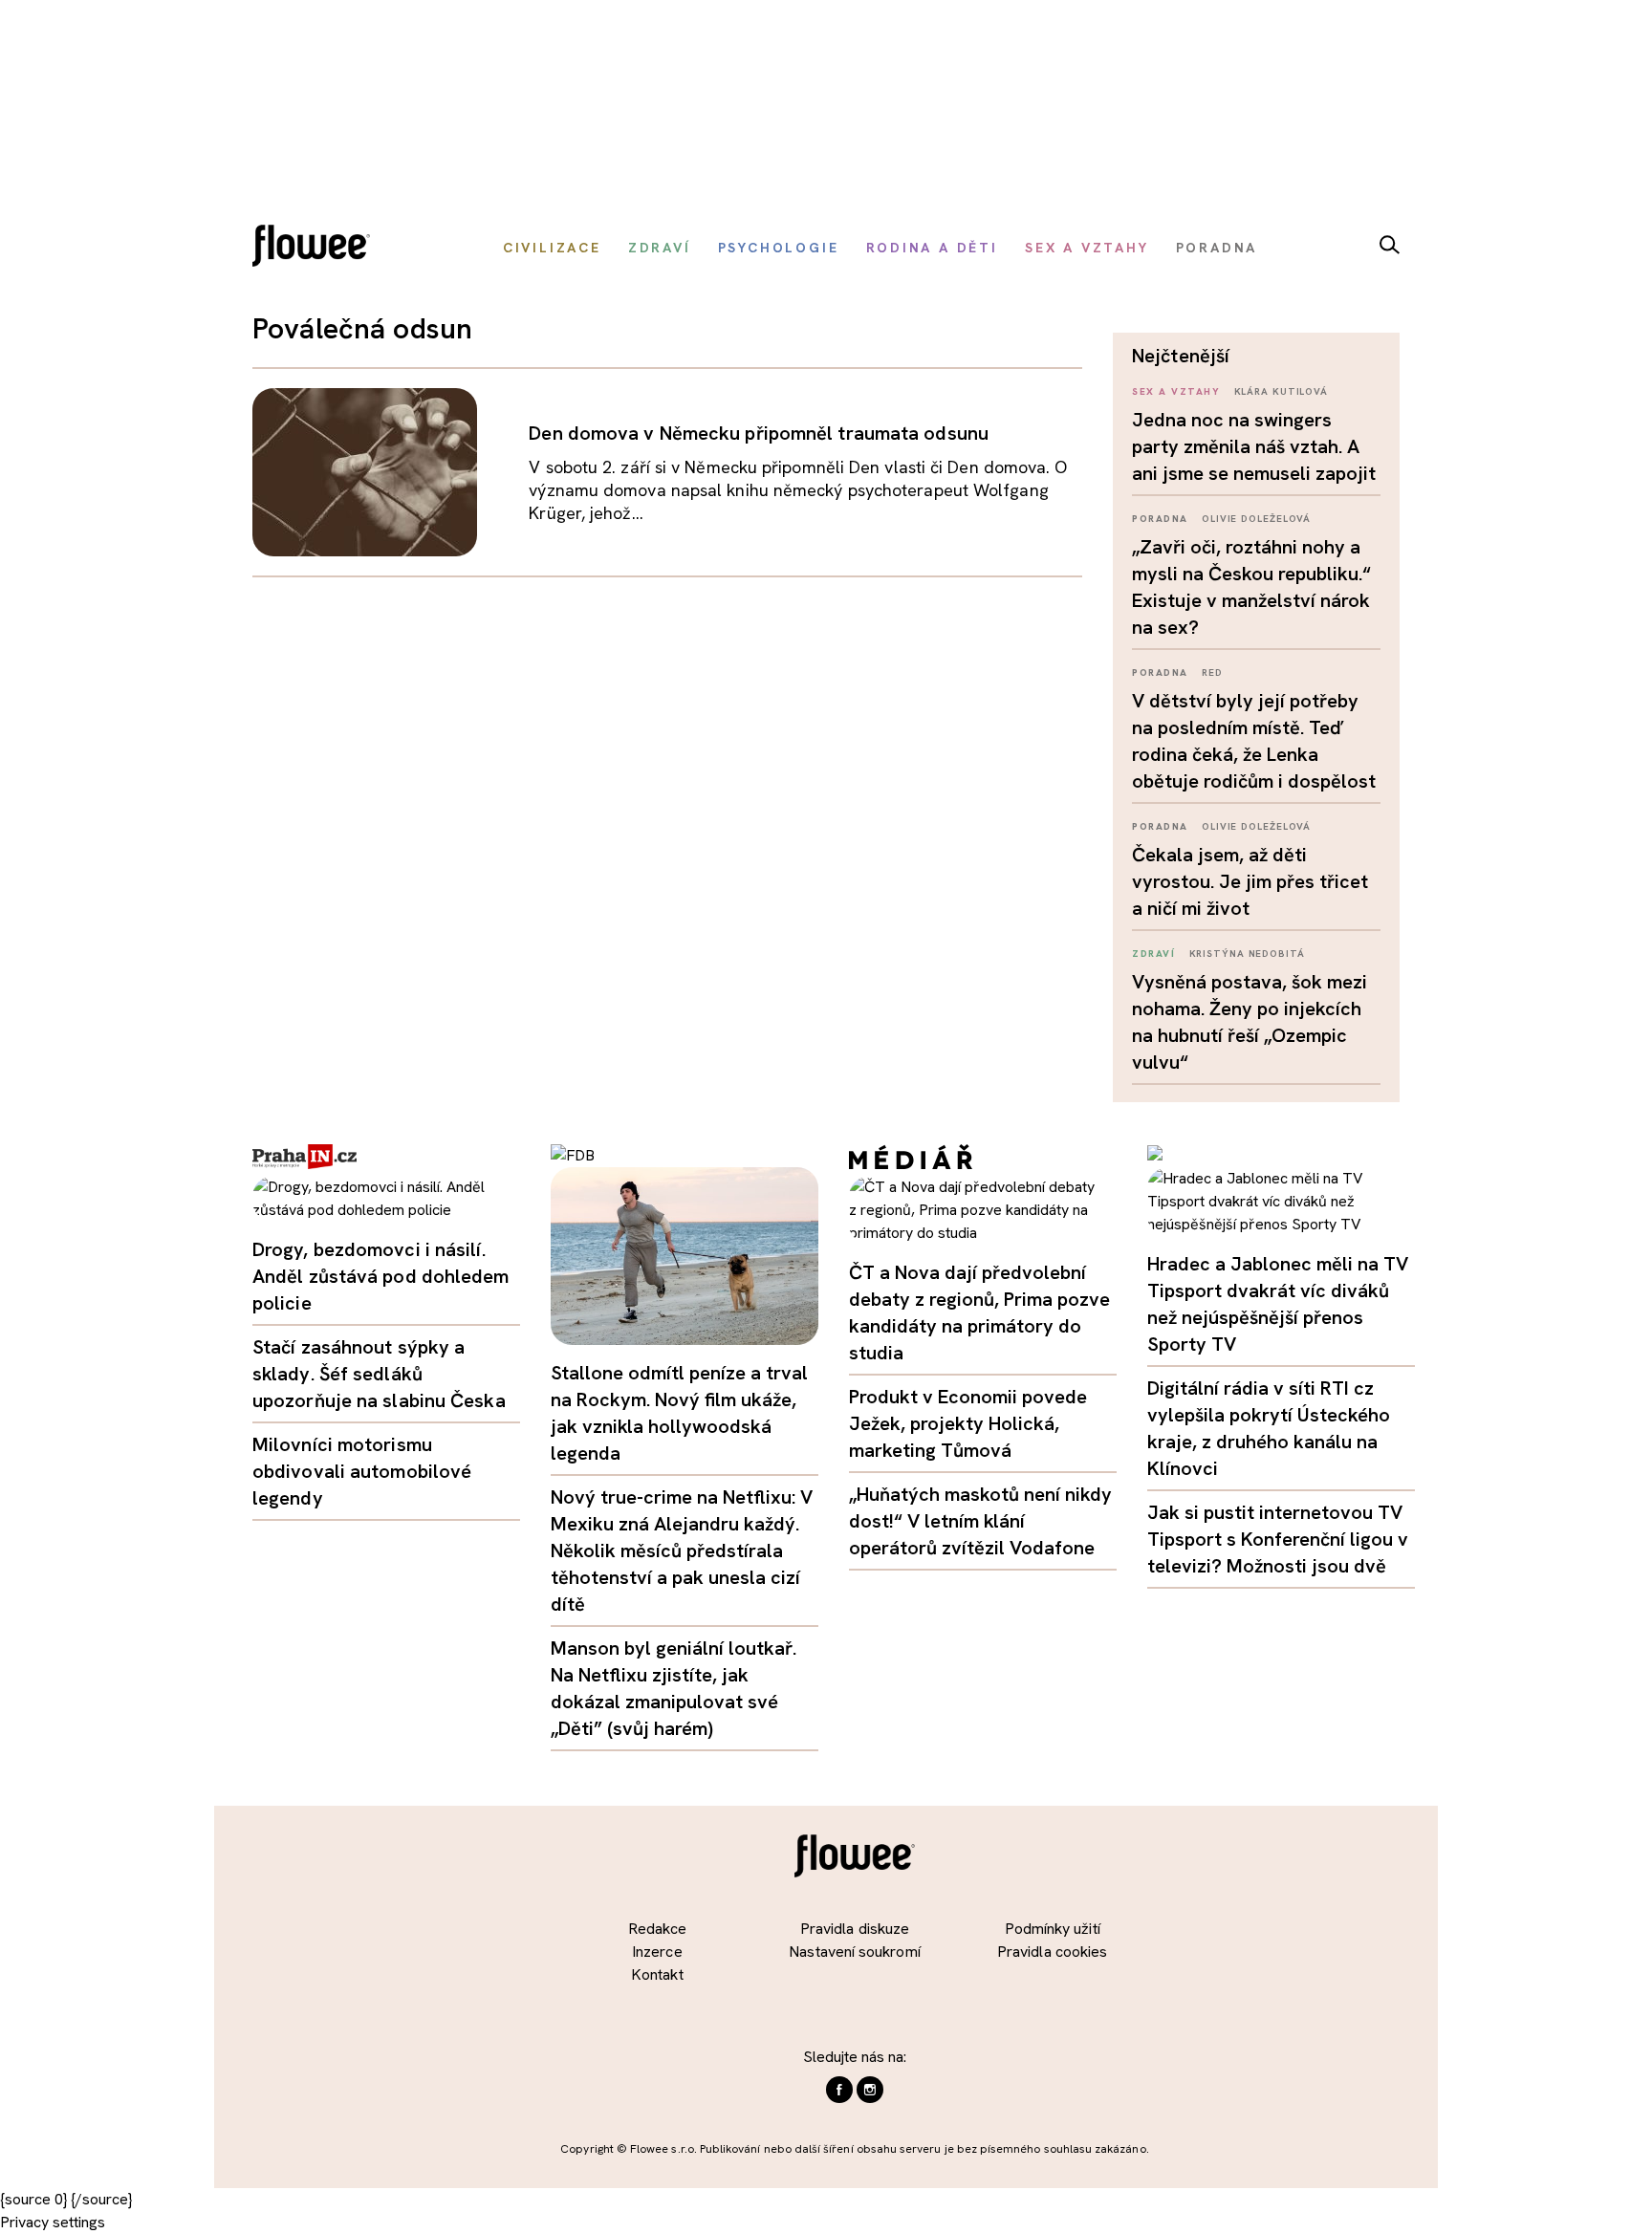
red (1212, 672)
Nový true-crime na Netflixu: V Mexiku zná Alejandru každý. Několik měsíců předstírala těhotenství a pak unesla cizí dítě (682, 1551)
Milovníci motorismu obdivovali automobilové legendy (362, 1471)
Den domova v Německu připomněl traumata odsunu (759, 433)
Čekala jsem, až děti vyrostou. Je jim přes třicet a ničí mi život (1250, 881)
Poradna (1160, 519)
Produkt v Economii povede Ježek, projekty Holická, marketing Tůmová (968, 1423)
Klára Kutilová (1282, 391)
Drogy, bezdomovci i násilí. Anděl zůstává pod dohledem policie (381, 1276)
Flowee (316, 248)
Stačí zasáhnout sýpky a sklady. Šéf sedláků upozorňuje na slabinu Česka (379, 1374)
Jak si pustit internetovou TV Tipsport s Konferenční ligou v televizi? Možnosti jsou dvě (1278, 1539)
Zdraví (1153, 954)
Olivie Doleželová (1256, 519)
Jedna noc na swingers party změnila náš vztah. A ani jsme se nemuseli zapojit (1254, 446)
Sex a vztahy (1176, 391)
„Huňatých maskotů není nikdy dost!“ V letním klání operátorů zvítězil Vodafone (980, 1521)
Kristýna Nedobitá (1247, 954)
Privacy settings (53, 2222)
